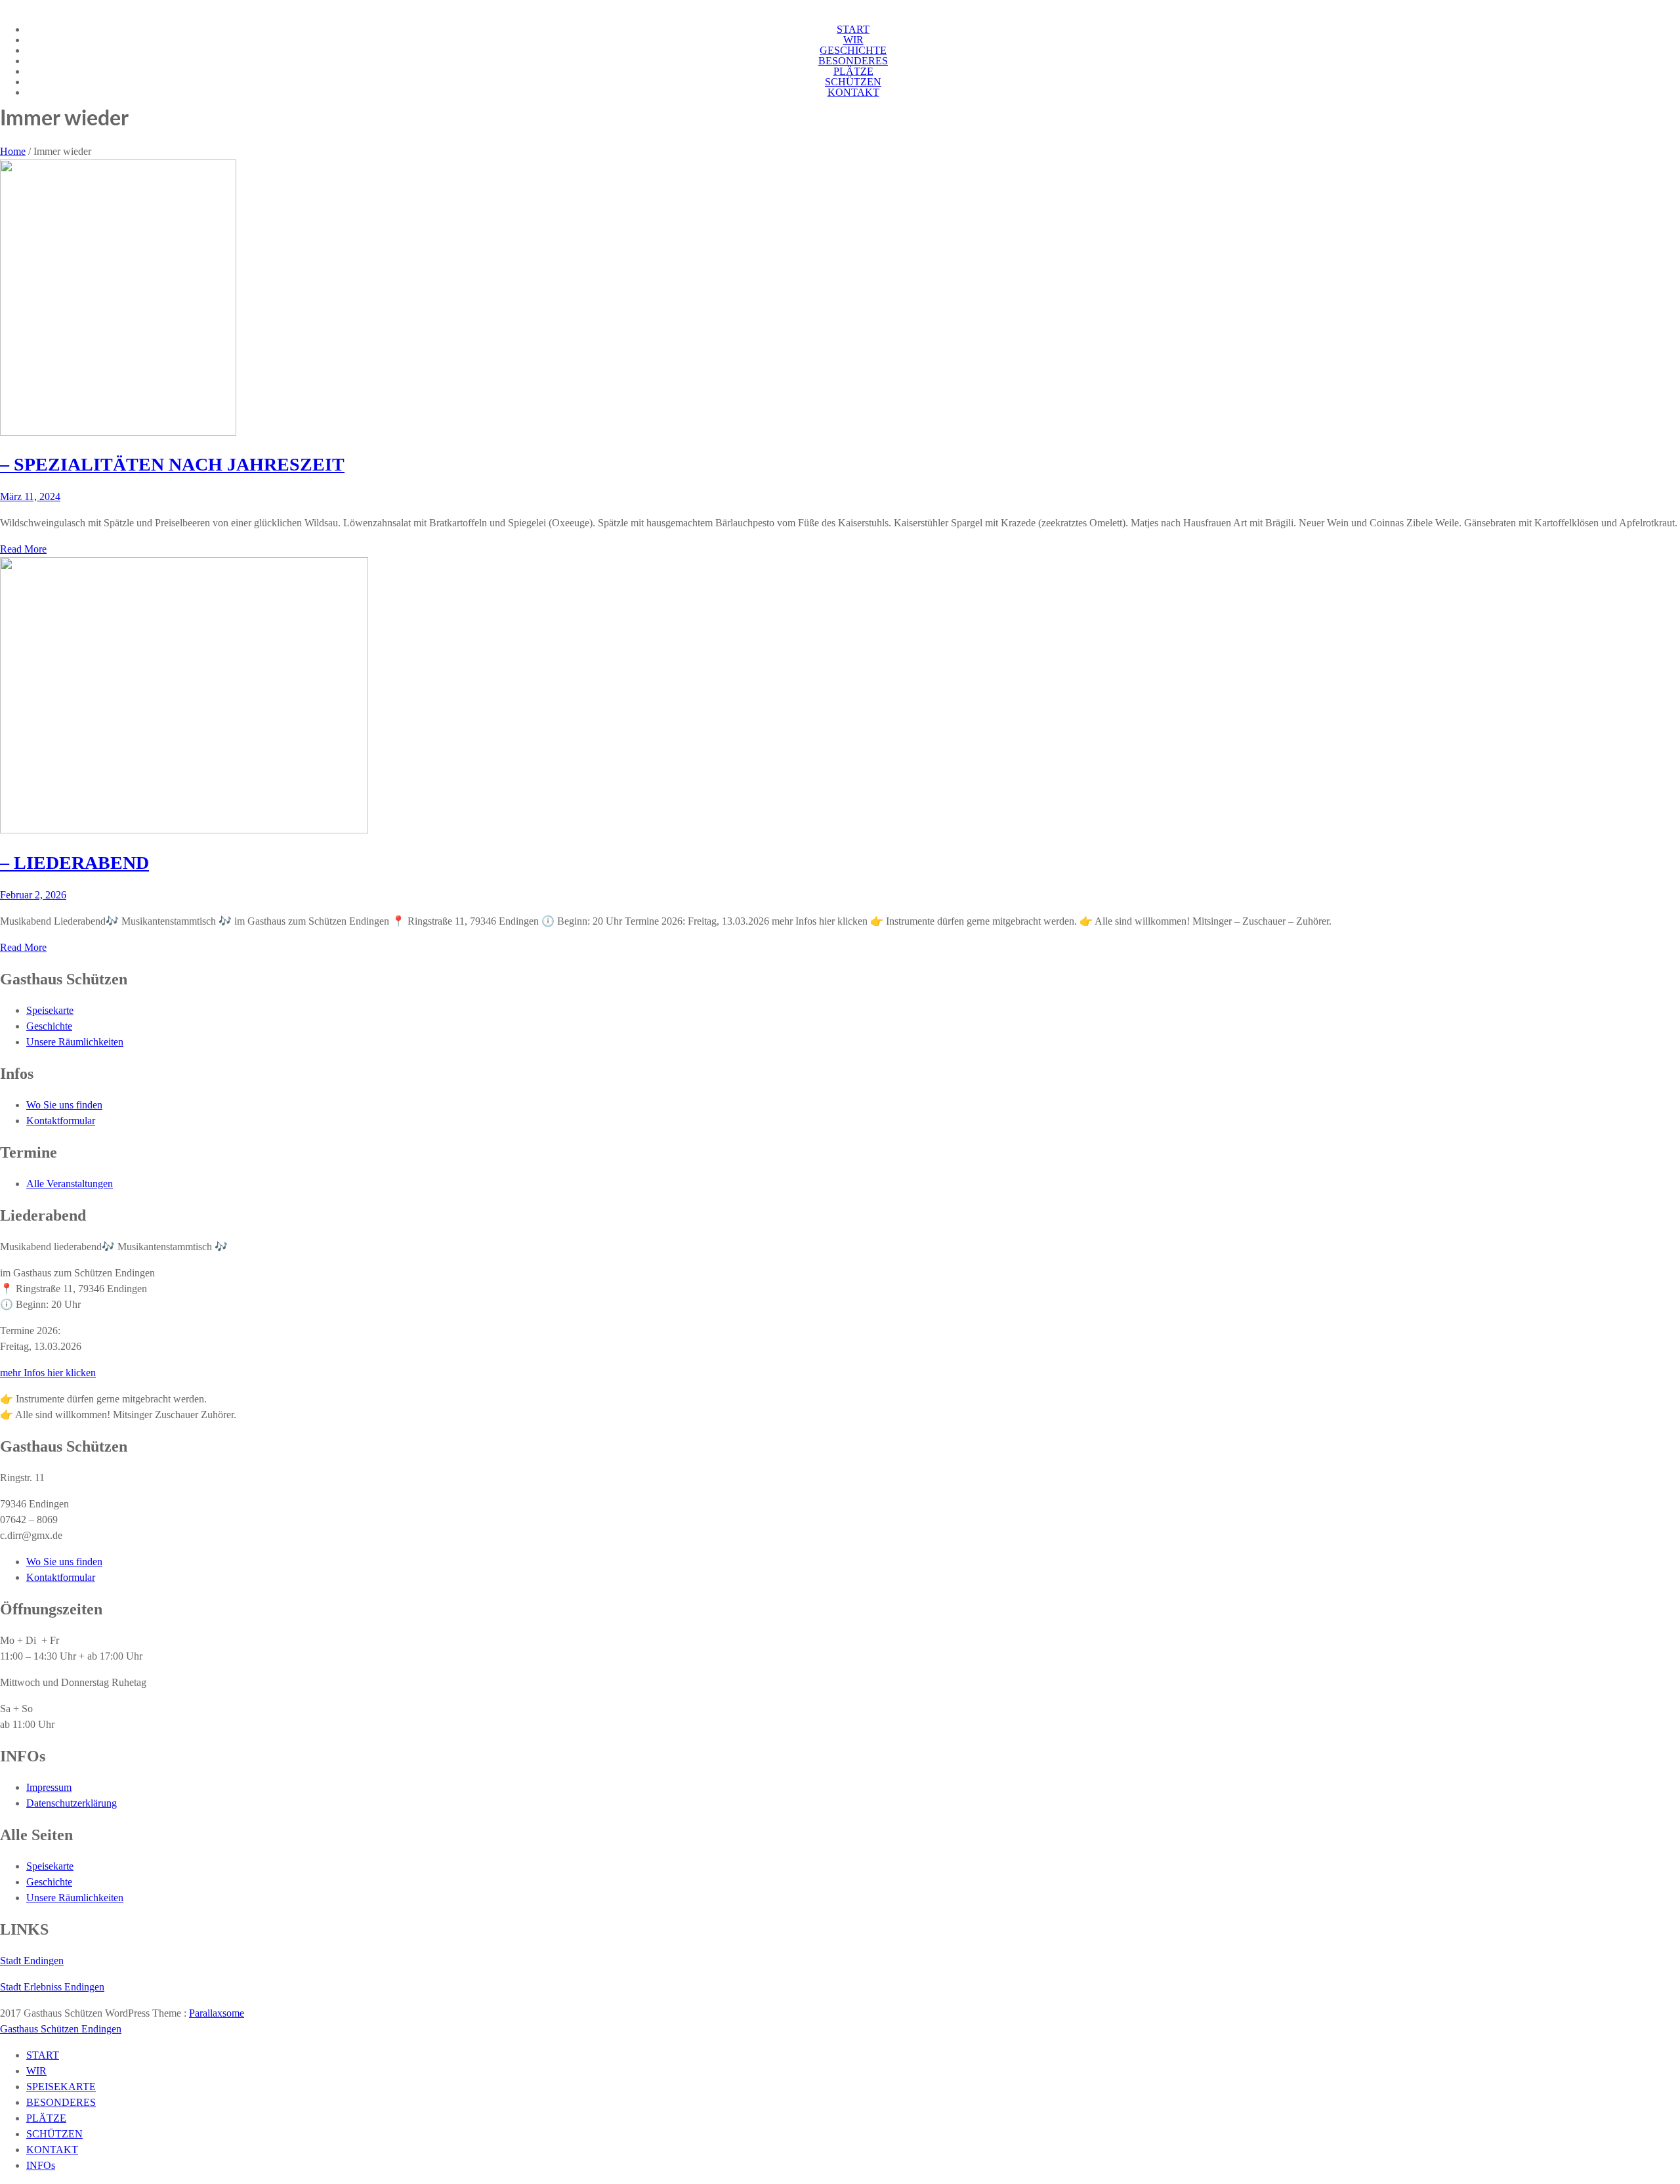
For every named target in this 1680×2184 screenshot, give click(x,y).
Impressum (49, 1787)
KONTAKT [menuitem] (52, 2150)
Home (13, 151)
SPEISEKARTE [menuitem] (61, 2087)
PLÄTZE (853, 71)
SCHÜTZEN (853, 82)
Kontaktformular (61, 1121)
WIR (853, 40)
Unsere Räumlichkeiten (75, 1042)
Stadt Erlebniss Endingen (52, 1987)
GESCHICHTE (853, 50)
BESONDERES (853, 61)
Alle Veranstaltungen (70, 1184)
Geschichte (49, 1026)
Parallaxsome (217, 2013)
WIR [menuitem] (36, 2071)
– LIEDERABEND (74, 863)
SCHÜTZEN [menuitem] (54, 2134)
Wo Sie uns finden (64, 1105)
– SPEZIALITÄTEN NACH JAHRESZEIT (172, 464)
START (853, 29)
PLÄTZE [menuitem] (46, 2118)
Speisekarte (50, 1010)
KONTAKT (853, 92)
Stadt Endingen (32, 1961)
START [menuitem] (43, 2055)
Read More (23, 549)
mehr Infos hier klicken (48, 1373)
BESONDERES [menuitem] (61, 2102)
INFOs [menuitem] (41, 2165)
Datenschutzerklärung (72, 1803)
